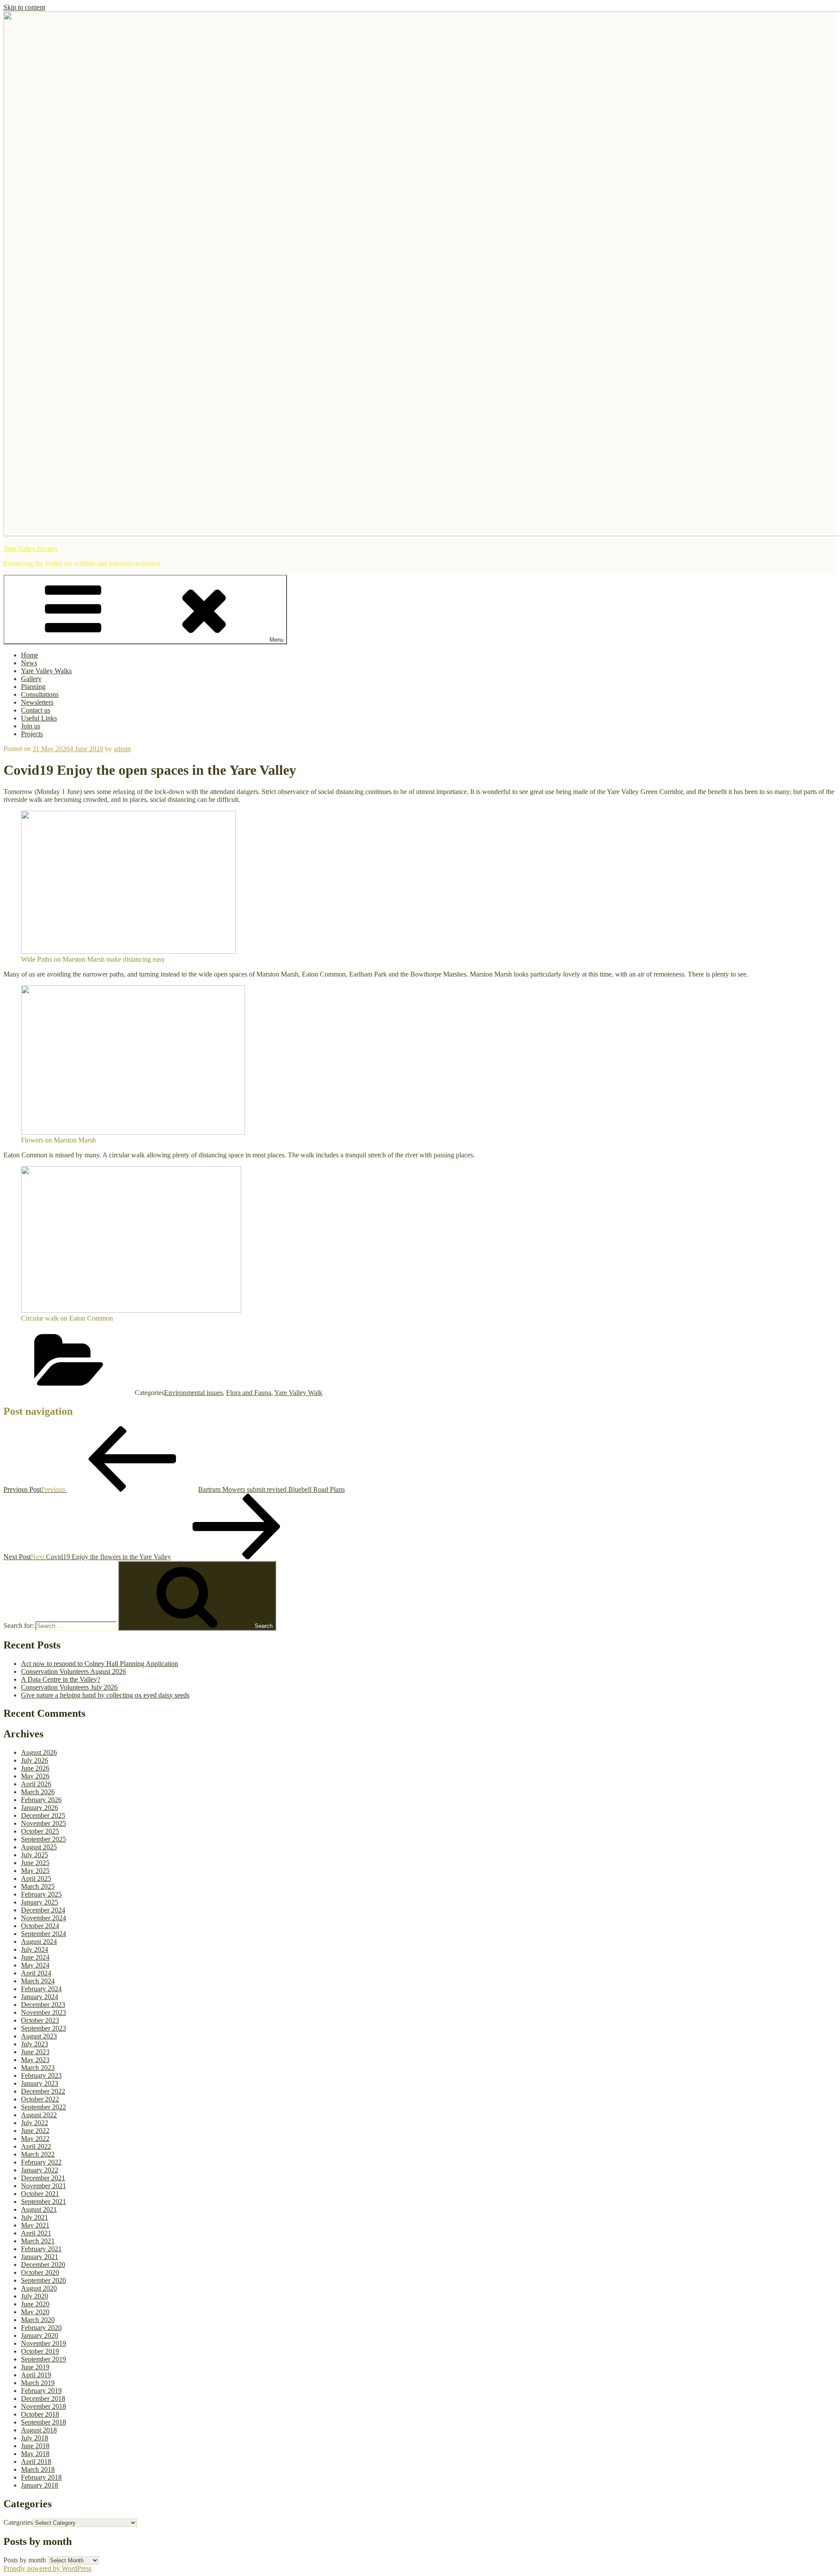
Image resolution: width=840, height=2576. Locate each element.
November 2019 (44, 2343)
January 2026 (40, 1808)
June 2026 (35, 1768)
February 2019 (41, 2391)
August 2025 (39, 1847)
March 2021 (38, 2241)
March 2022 (38, 2154)
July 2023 (35, 2044)
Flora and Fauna (249, 1393)
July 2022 (35, 2123)
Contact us (36, 710)
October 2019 (40, 2351)
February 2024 (41, 1989)
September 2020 (44, 2280)
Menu (276, 640)
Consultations (40, 694)
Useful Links (39, 718)
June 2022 (35, 2131)
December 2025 (43, 1815)
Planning (33, 687)
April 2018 (36, 2462)
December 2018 (43, 2399)
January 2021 (40, 2257)
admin (122, 749)
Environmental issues (193, 1393)
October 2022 (40, 2099)
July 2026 (35, 1760)
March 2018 (38, 2469)
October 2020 (40, 2272)
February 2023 (41, 2075)
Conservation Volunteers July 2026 (69, 1687)
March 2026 (38, 1792)
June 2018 (35, 2446)
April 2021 (36, 2233)
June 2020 (35, 2304)
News (29, 663)
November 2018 (44, 2406)
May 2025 (35, 1871)
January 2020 (40, 2335)
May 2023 (35, 2060)
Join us (31, 726)
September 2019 (44, 2359)
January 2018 (40, 2485)
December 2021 (43, 2178)
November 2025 (44, 1823)
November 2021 (44, 2186)
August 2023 (39, 2036)
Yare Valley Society (31, 549)
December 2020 (43, 2265)
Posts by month (25, 2560)
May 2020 (35, 2312)
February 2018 (41, 2477)
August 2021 (39, 2209)
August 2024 (39, 1942)
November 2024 (44, 1918)
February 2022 (41, 2162)
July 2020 (35, 2296)
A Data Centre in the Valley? (61, 1679)
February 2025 (41, 1894)
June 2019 (35, 2367)
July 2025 (35, 1855)
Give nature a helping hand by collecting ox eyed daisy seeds (105, 1695)
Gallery (31, 679)
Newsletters (37, 702)
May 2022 (35, 2138)
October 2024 (40, 1926)
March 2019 (38, 2383)
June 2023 (35, 2052)
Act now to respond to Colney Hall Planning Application (100, 1664)
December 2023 (43, 2005)
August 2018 (39, 2430)
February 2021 (41, 2249)
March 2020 (38, 2320)
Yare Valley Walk (298, 1393)
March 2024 (38, 1981)
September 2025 (44, 1839)
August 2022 (39, 2115)
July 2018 (35, 2438)
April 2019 (36, 2375)
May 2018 (35, 2454)
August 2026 (39, 1752)
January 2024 (40, 1997)
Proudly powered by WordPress (47, 2568)
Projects (32, 734)
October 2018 (40, 2414)
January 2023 (40, 2083)
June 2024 (35, 1957)
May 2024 (35, 1965)
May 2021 (35, 2225)
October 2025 (40, 1831)
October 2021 (40, 2194)
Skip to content (24, 7)
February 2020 (41, 2328)
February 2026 (41, 1800)
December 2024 (43, 1910)
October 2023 (40, 2020)
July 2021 (35, 2217)
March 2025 (38, 1886)
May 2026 (35, 1776)
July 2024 (35, 1949)
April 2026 (36, 1784)
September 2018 (44, 2422)
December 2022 (43, 2091)
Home (30, 655)
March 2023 (38, 2068)
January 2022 (40, 2170)
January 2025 (40, 1902)
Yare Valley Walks (46, 671)
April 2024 (36, 1973)
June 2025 (35, 1863)
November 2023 (44, 2012)
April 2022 (36, 2146)
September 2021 (44, 2202)
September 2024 (44, 1934)
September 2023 (44, 2028)
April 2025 (36, 1878)
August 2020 (39, 2288)
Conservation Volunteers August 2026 (73, 1671)
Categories (18, 2522)
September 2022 (44, 2107)
